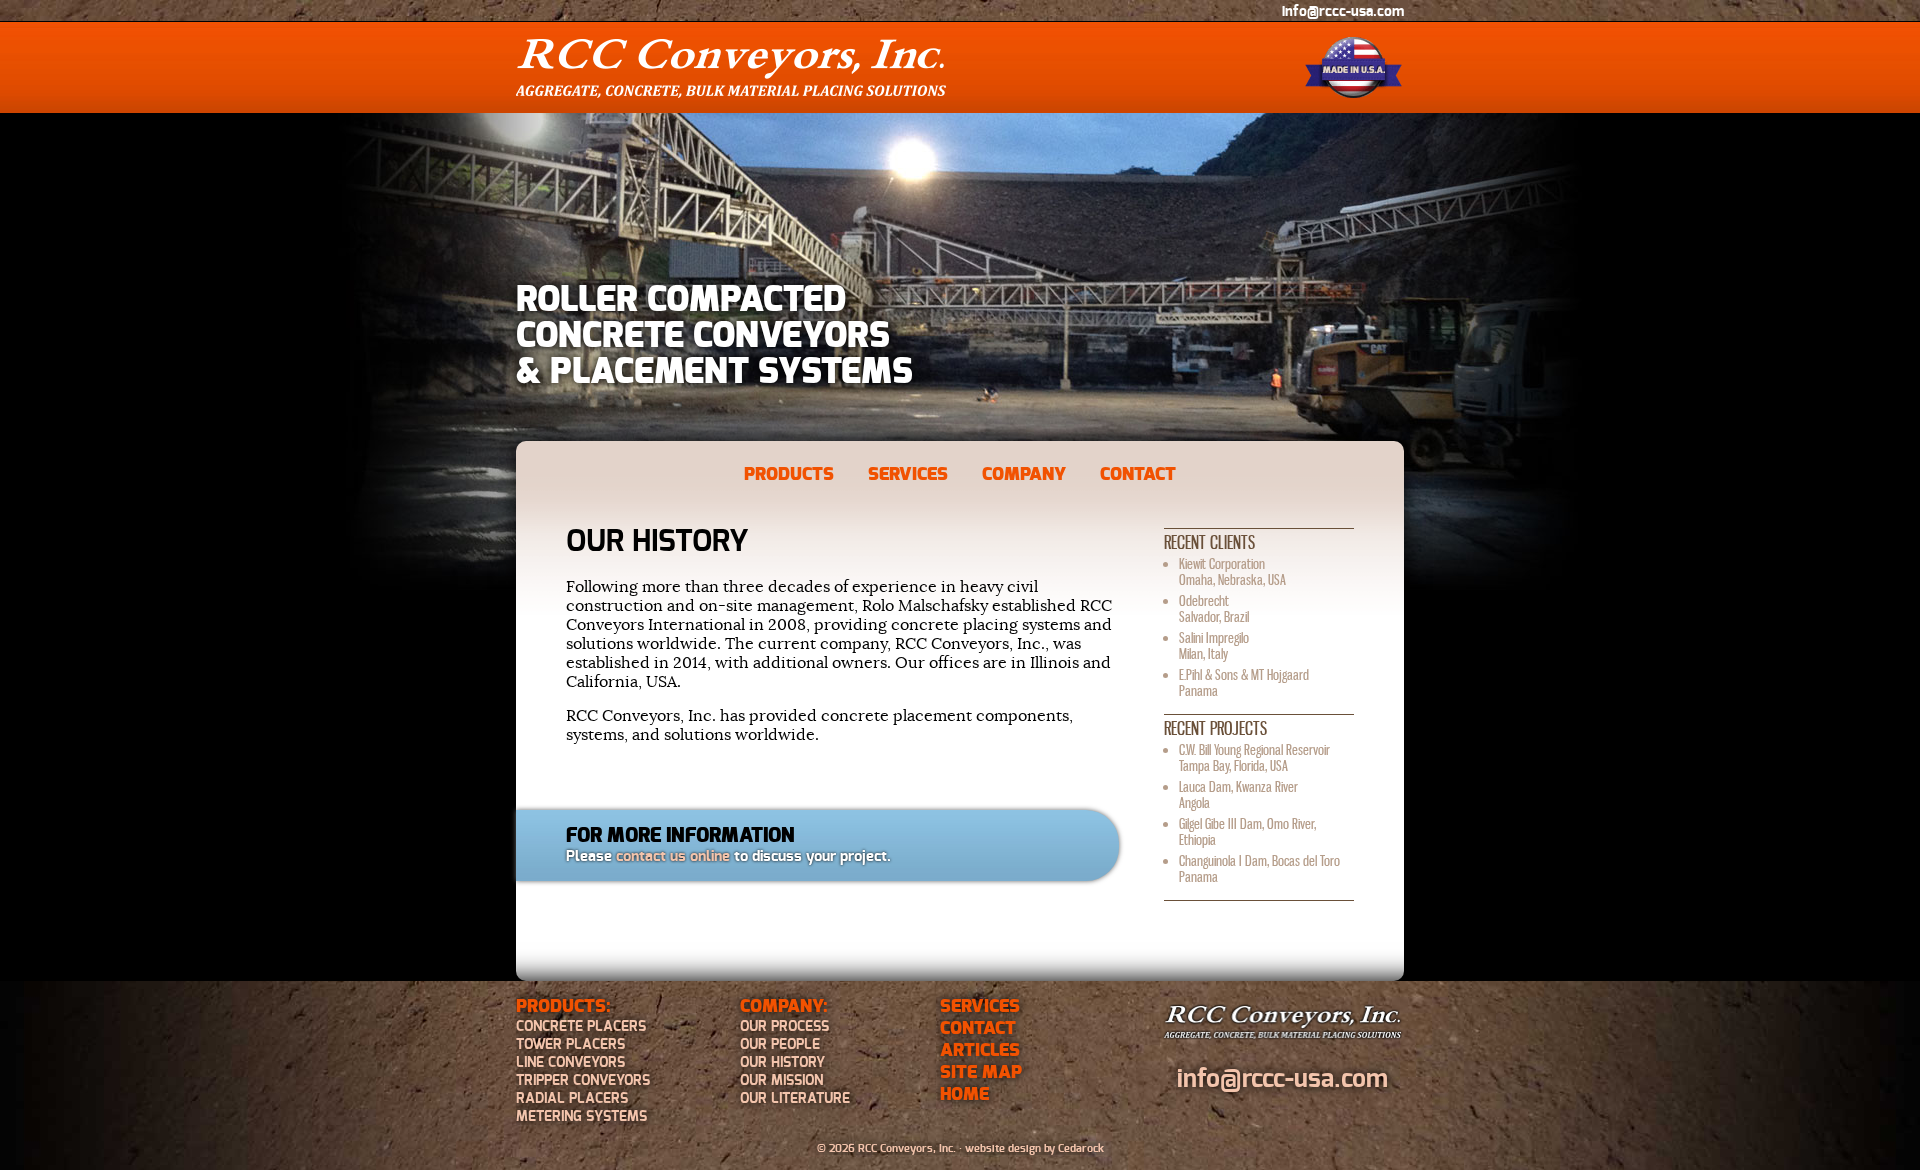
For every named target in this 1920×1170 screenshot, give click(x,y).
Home (964, 1095)
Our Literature (795, 1099)
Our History (782, 1063)
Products (789, 475)
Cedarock (1081, 1148)
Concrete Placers (581, 1027)
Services (908, 475)
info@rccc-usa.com (1343, 12)
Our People (780, 1045)
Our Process (784, 1027)
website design (1003, 1148)
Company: (784, 1007)
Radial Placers (572, 1099)
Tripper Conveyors (583, 1081)
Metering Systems (581, 1117)
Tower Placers (570, 1045)
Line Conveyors (570, 1063)
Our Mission (781, 1081)
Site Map (981, 1073)
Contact (1138, 475)
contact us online (673, 856)
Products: (563, 1007)
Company (1024, 475)
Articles (980, 1051)
